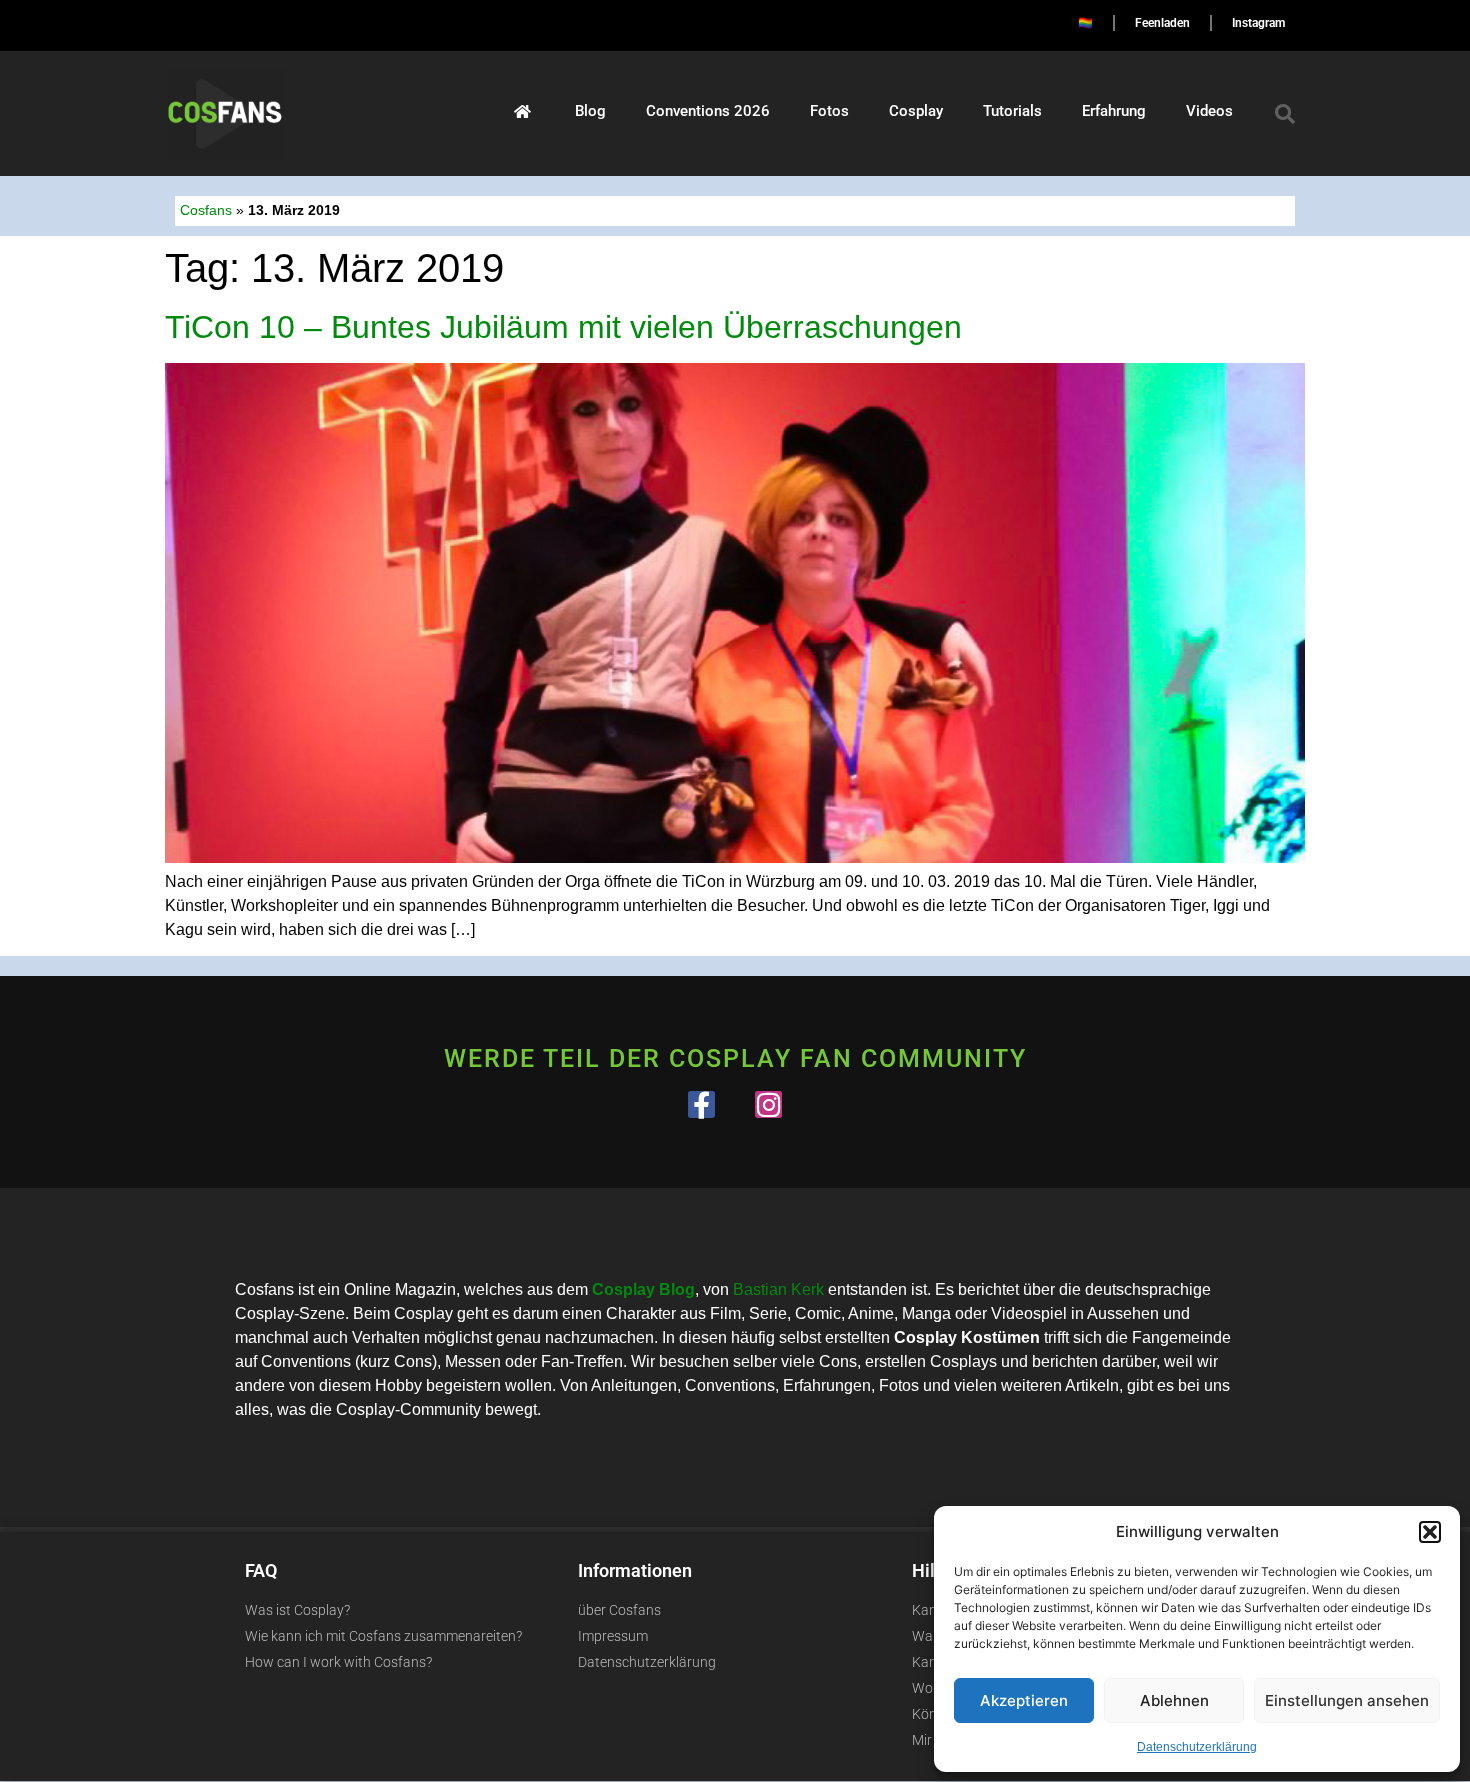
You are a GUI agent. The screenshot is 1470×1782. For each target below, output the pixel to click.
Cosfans (206, 210)
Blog (590, 111)
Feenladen (1162, 23)
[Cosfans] (522, 111)
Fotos (829, 111)
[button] (1430, 1532)
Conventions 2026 (708, 111)
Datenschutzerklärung (1197, 1747)
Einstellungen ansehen (1347, 1700)
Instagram (1258, 23)
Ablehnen (1174, 1700)
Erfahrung (1114, 111)
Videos (1209, 111)
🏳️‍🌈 (1085, 23)
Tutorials (1012, 111)
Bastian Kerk (778, 1289)
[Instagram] (768, 1104)
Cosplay (916, 111)
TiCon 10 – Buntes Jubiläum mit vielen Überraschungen (563, 327)
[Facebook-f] (701, 1104)
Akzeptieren (1024, 1700)
